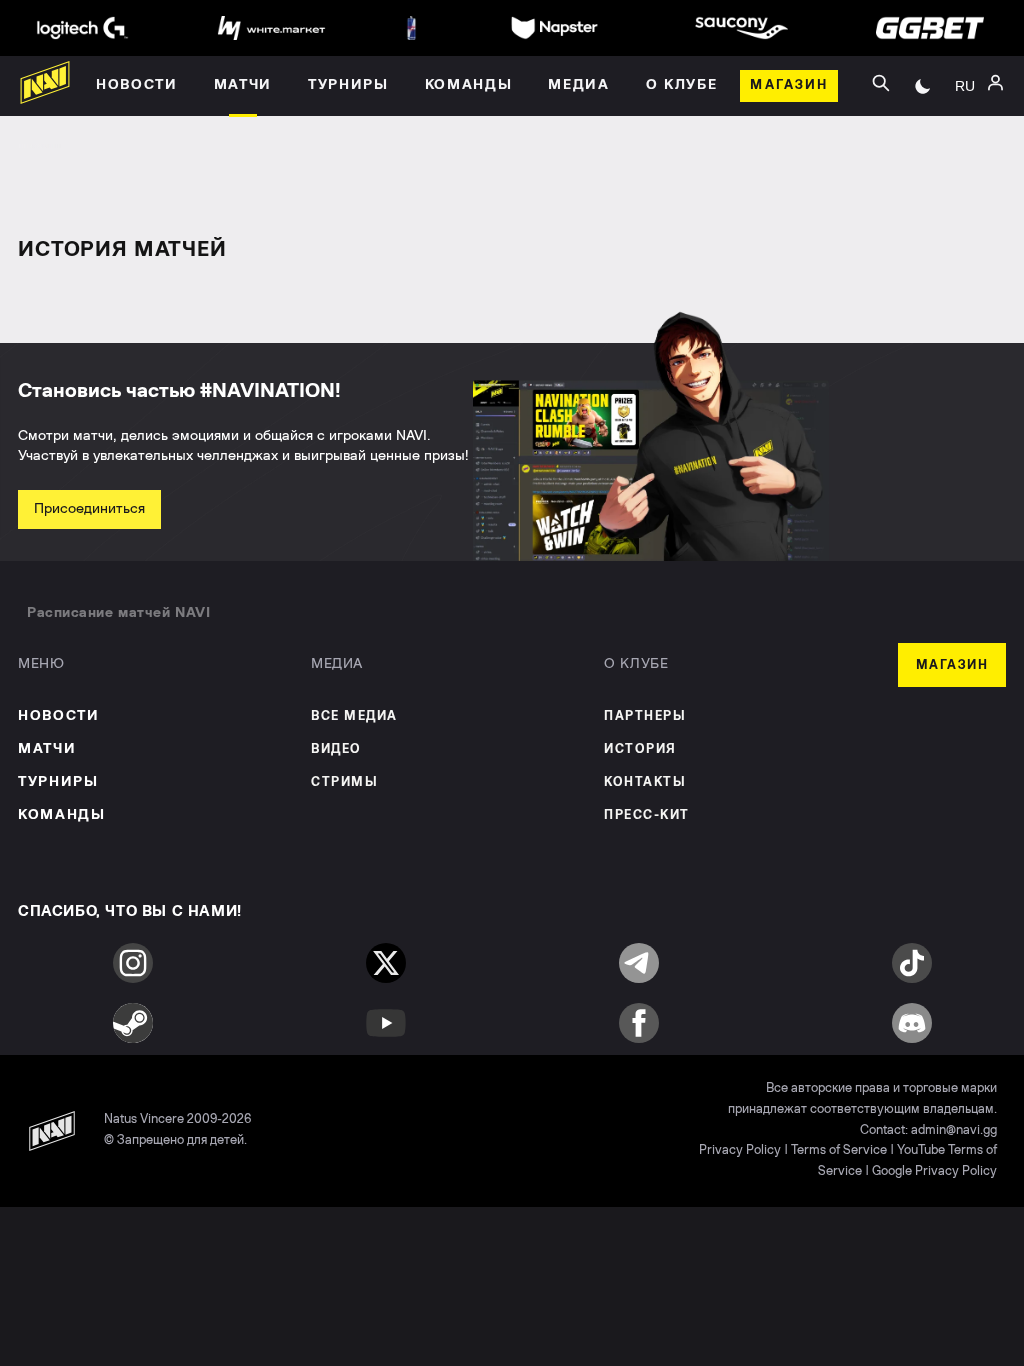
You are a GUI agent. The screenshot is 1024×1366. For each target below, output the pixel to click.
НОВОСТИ (59, 716)
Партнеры (645, 716)
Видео (336, 749)
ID (965, 168)
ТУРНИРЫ (58, 782)
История (640, 749)
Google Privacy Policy (934, 1171)
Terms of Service (839, 1150)
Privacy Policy (740, 1150)
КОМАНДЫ (62, 815)
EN (965, 138)
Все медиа (354, 716)
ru (965, 86)
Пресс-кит (647, 815)
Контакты (645, 782)
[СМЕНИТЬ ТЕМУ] (923, 86)
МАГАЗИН (952, 665)
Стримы (344, 782)
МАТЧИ (47, 749)
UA (965, 108)
